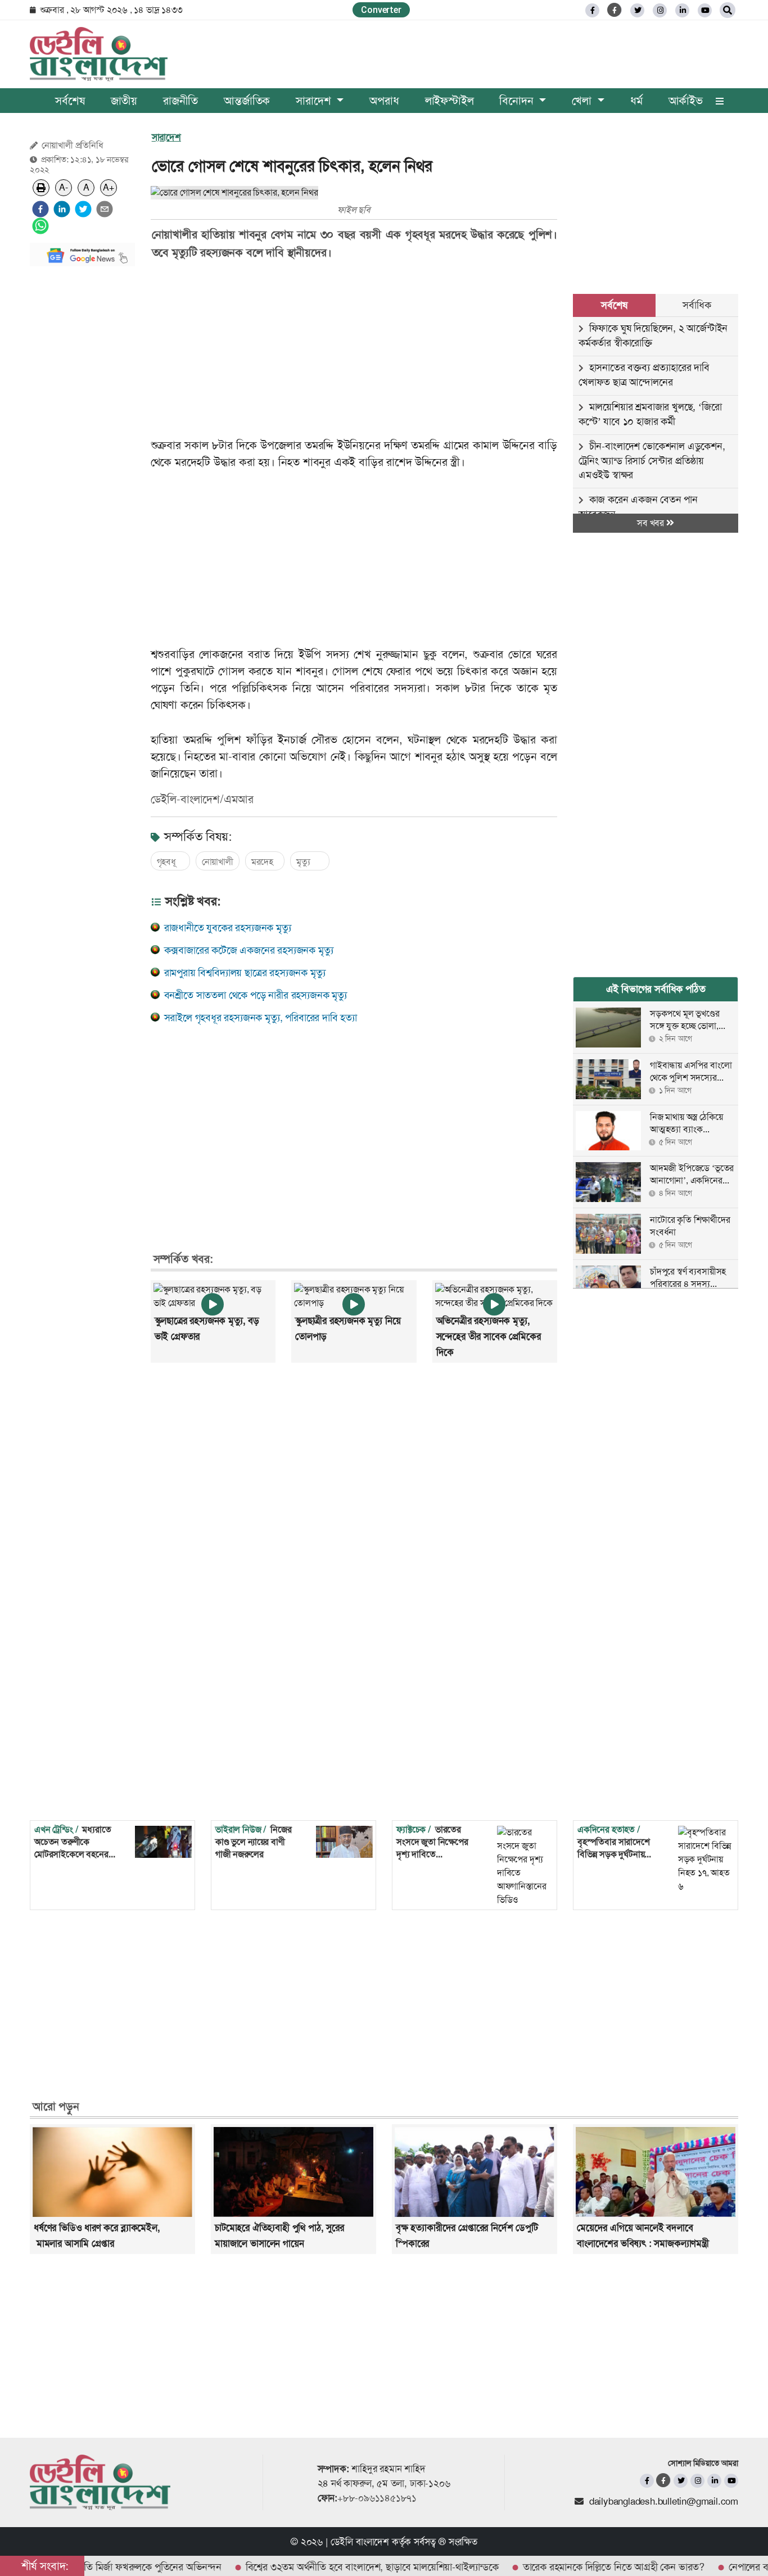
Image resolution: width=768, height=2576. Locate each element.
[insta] (697, 2481)
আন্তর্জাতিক (247, 101)
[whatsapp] (40, 226)
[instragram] (660, 10)
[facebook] (40, 209)
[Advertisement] (82, 444)
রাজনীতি (180, 101)
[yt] (705, 10)
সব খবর (652, 523)
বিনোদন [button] (518, 101)
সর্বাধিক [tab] (697, 305)
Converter (381, 10)
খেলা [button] (583, 101)
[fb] (592, 10)
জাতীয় (124, 101)
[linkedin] (682, 10)
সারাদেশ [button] (315, 101)
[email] (105, 209)
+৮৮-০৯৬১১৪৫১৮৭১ (377, 2498)
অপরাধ (384, 101)
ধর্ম (636, 101)
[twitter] (637, 10)
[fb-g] (615, 10)
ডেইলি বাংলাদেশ (360, 2542)
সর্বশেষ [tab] (614, 305)
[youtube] (731, 2481)
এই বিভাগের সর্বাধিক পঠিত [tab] (656, 989)
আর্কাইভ (686, 101)
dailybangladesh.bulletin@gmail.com (664, 2501)
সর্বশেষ (70, 101)
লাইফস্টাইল (449, 101)
